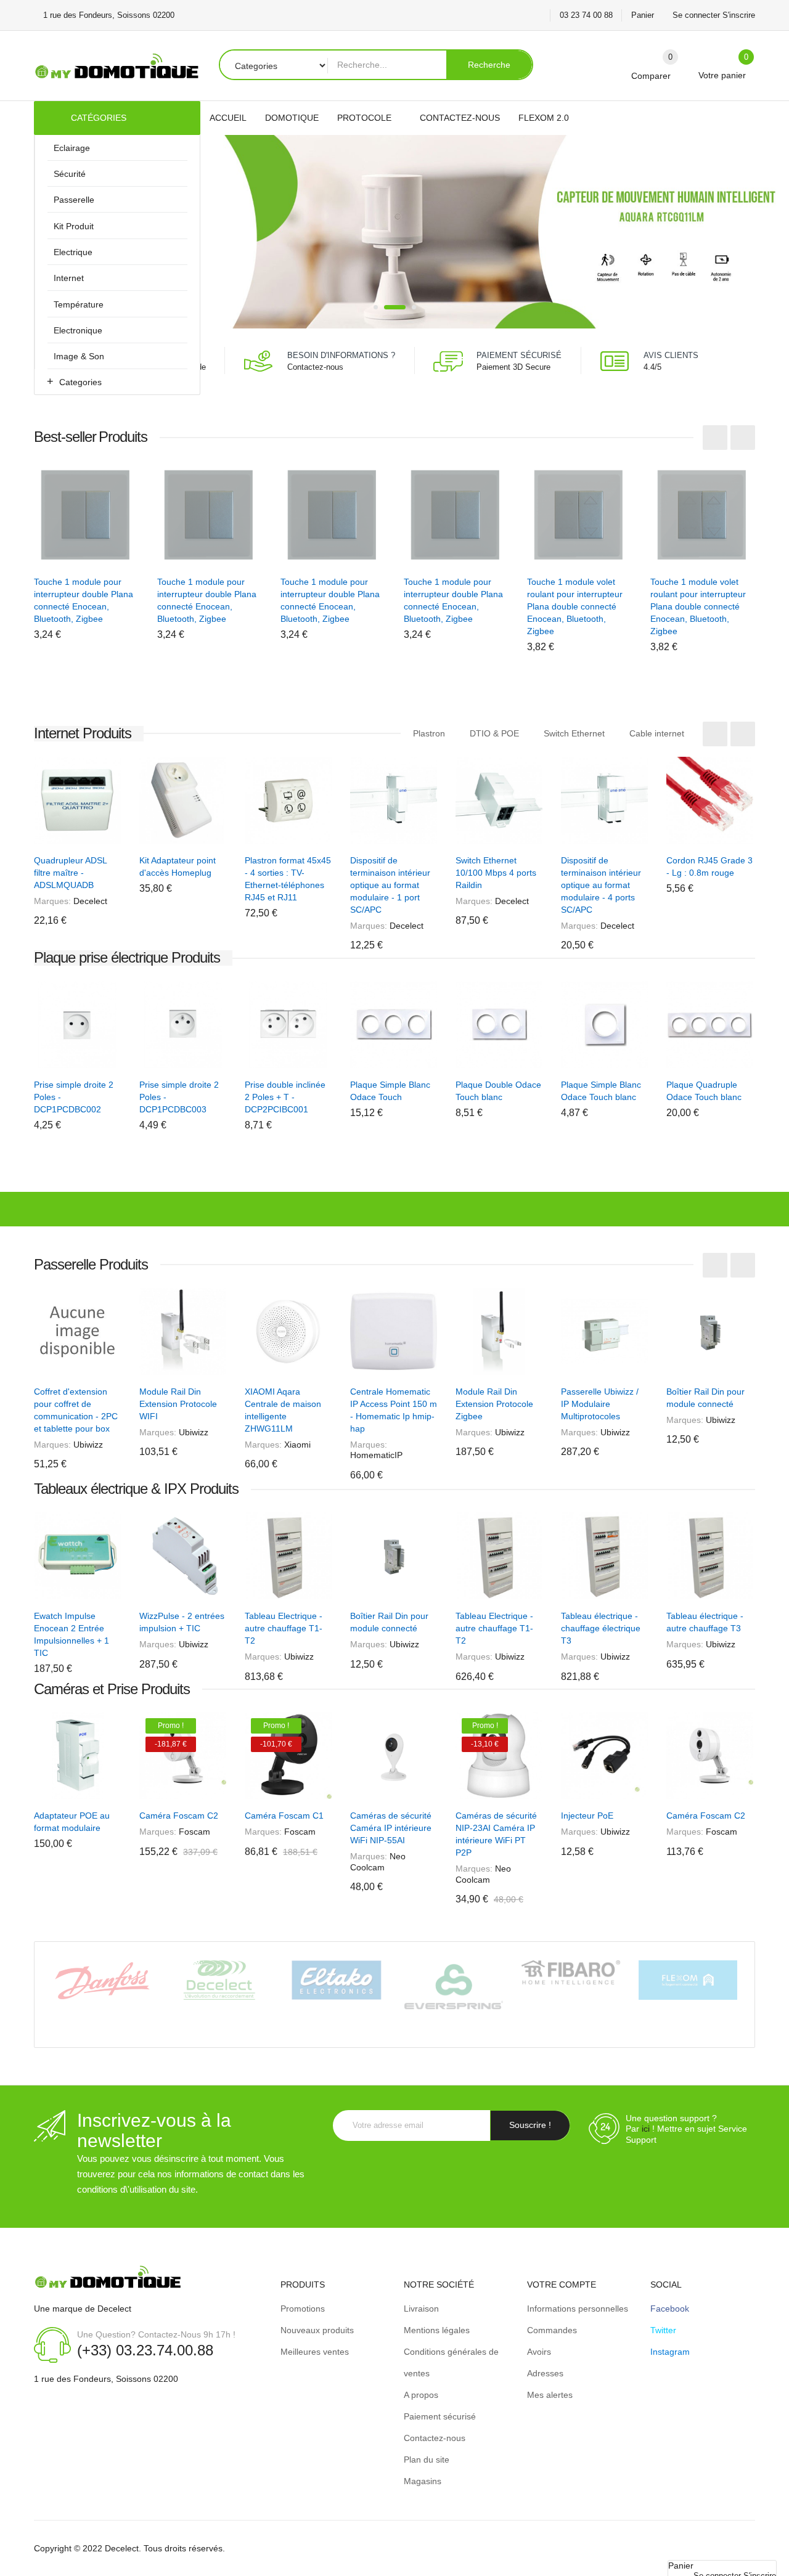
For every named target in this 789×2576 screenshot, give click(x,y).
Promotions (303, 2309)
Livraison (421, 2309)
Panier (643, 15)
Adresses (545, 2373)
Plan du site (427, 2460)
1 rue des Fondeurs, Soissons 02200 (106, 2379)
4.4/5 (652, 367)
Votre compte (562, 2285)
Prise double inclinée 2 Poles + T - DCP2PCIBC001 (285, 1097)
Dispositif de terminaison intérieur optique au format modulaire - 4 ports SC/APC (601, 885)
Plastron (429, 733)
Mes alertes (550, 2395)
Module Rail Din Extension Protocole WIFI (178, 1404)
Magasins (423, 2481)
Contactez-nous (315, 367)
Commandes (552, 2330)
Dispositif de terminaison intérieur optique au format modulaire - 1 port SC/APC (390, 885)
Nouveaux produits (317, 2330)
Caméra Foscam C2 (179, 1816)
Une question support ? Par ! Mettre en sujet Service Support (686, 2129)
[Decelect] (219, 1979)
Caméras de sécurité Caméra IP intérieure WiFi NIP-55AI (391, 1828)
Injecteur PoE (587, 1816)
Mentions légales (437, 2330)
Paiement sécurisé (440, 2416)
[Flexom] (688, 1979)
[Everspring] (454, 1986)
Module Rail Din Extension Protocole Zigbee (494, 1404)
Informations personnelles (578, 2309)
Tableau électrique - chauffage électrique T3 (601, 1628)
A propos (421, 2395)
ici (646, 2129)
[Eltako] (337, 1979)
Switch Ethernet (574, 733)
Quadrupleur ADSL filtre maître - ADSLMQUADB (70, 873)
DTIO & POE (494, 733)
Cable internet (657, 733)
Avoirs (539, 2352)
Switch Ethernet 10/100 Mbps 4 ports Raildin (496, 873)
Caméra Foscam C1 (284, 1816)
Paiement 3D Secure (513, 367)
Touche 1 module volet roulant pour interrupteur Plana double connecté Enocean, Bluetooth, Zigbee (575, 606)
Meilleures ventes (315, 2352)
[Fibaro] (571, 1971)
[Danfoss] (102, 1980)
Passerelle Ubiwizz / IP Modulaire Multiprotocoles (600, 1404)
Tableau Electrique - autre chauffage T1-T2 (284, 1628)
